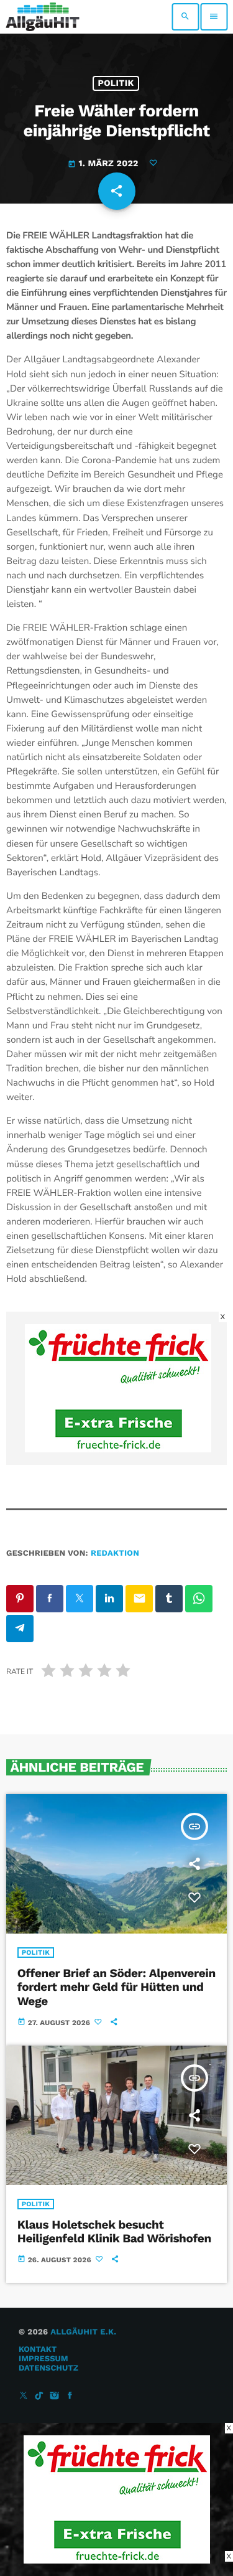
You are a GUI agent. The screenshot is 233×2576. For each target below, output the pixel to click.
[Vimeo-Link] (43, 17)
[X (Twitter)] (24, 2396)
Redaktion (115, 1554)
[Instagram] (55, 2396)
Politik (116, 83)
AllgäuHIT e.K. (83, 2332)
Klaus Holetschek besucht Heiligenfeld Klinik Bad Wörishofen (114, 2232)
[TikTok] (39, 2396)
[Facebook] (70, 2396)
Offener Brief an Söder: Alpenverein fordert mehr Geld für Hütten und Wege (116, 1987)
